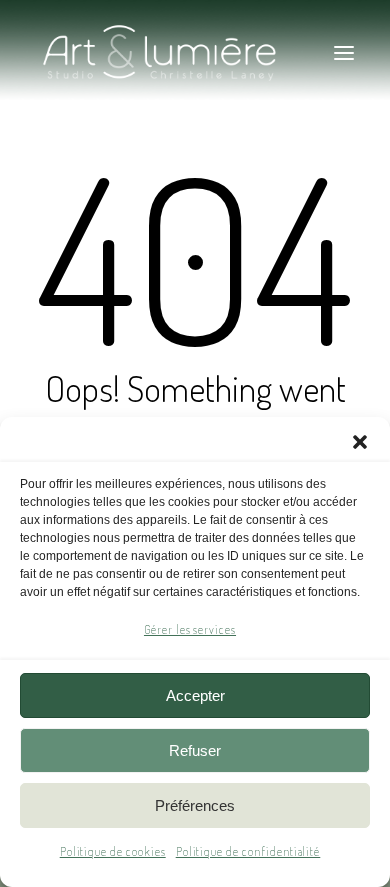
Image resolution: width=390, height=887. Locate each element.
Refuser (195, 750)
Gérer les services (190, 629)
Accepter (195, 695)
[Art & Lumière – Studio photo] (195, 53)
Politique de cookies (113, 851)
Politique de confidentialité (248, 851)
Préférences (195, 805)
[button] (360, 442)
